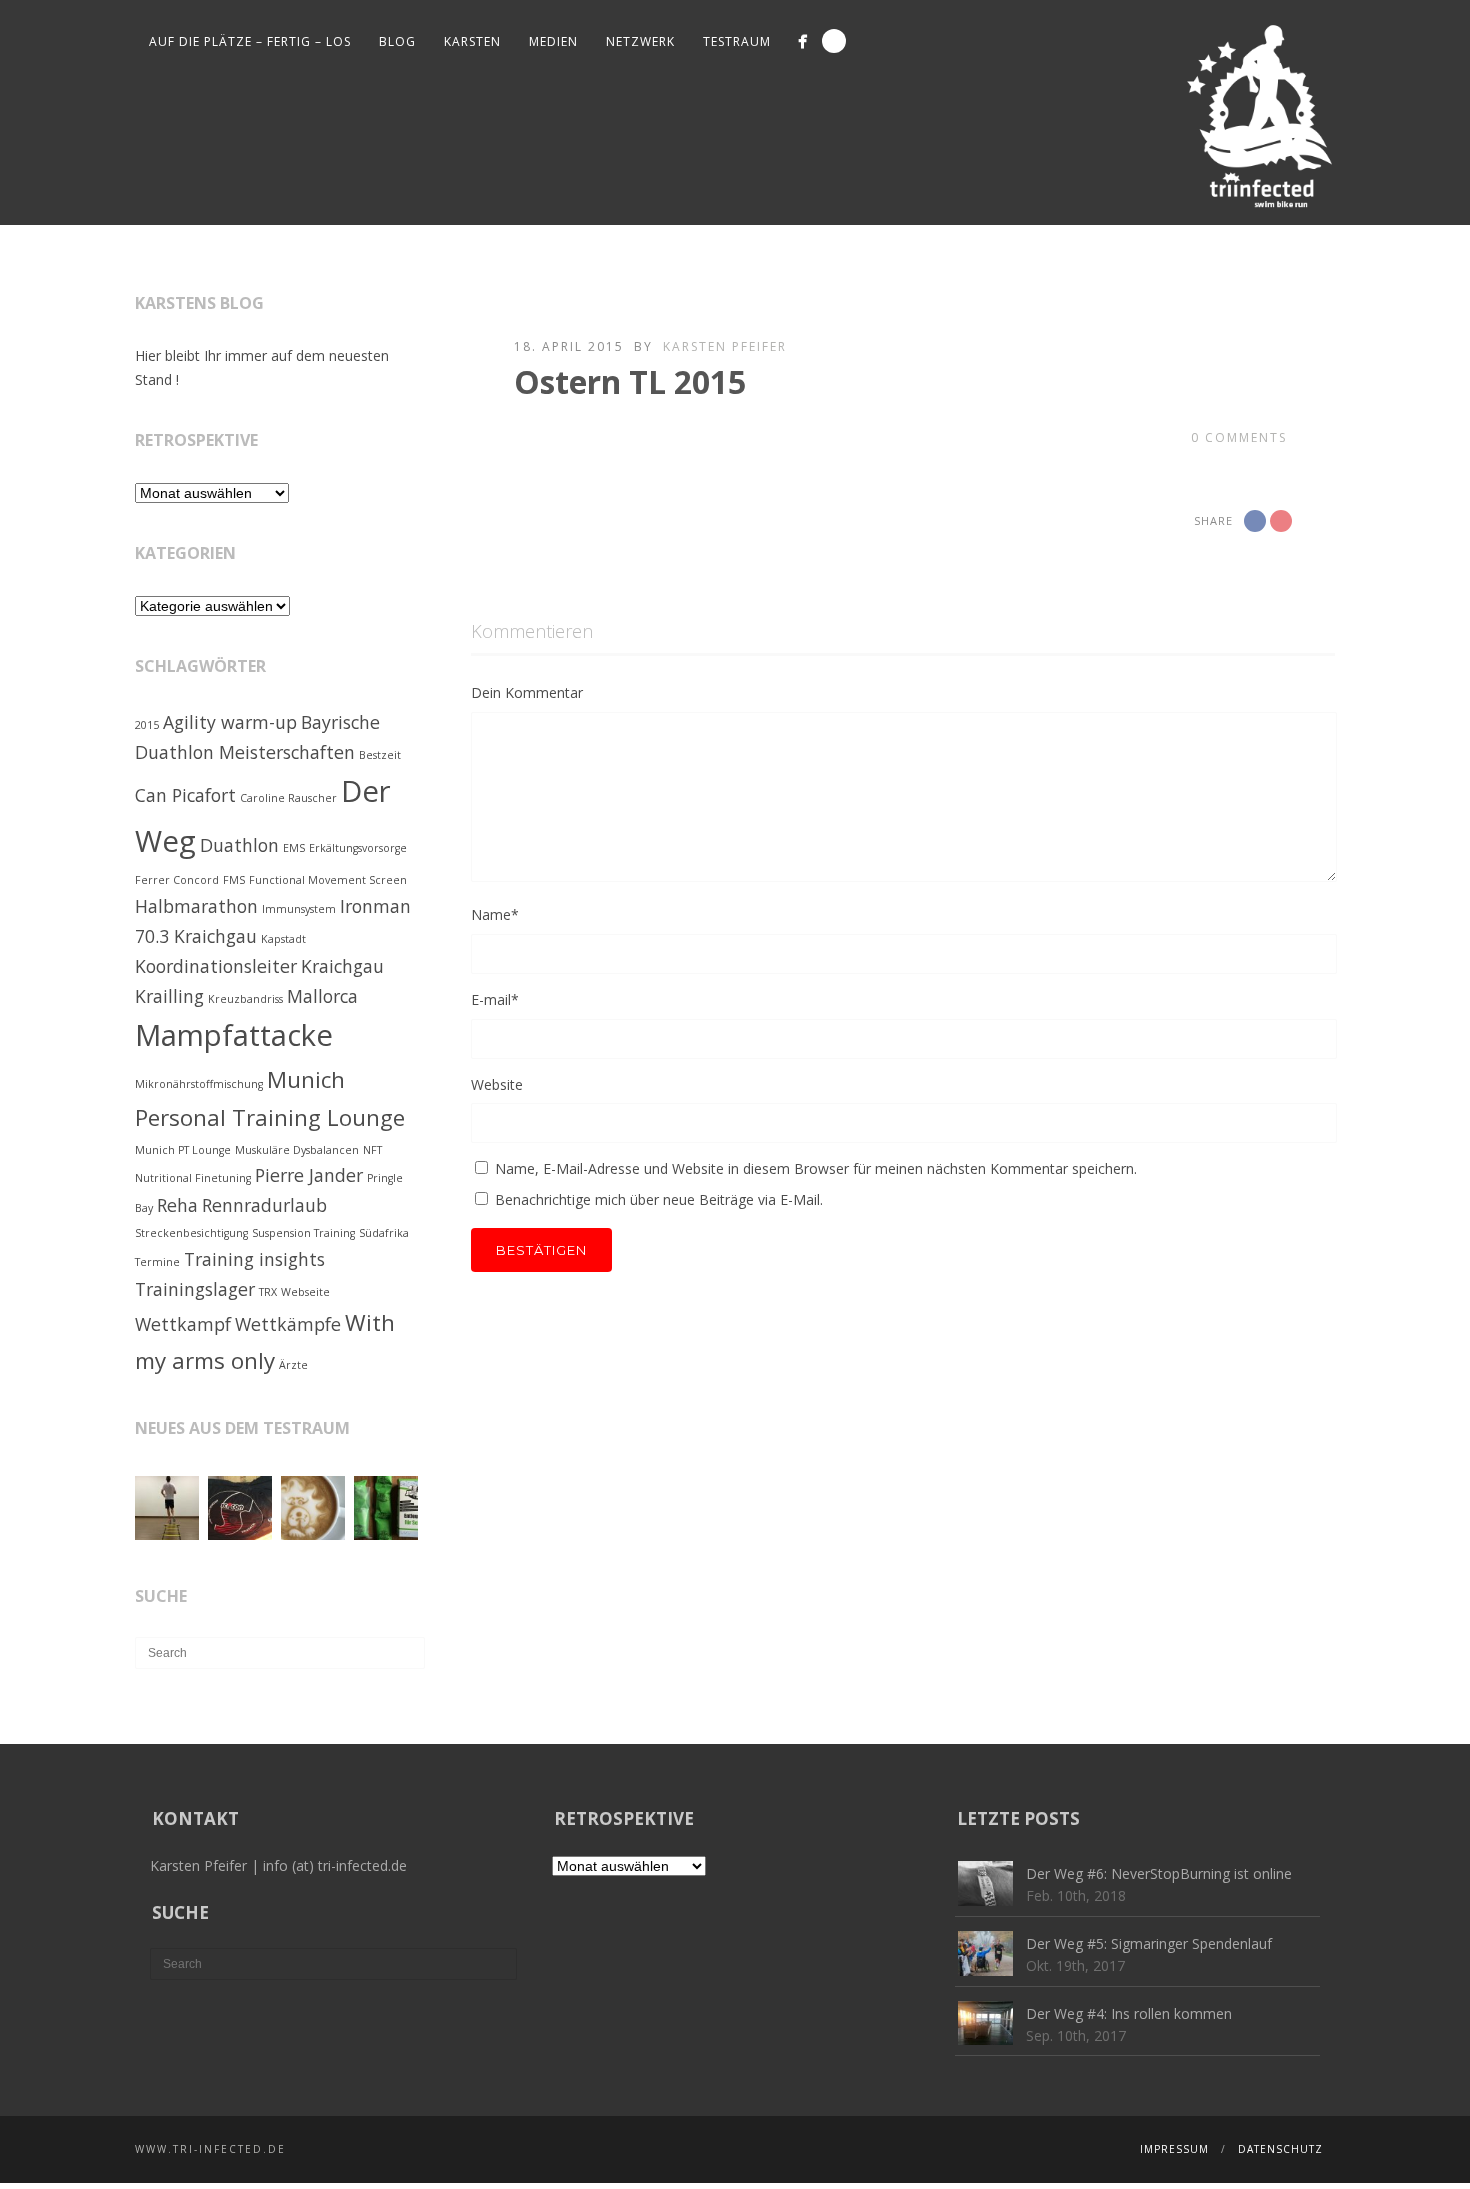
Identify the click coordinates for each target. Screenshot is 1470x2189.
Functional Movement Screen (328, 880)
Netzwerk (640, 41)
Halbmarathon (196, 906)
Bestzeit (380, 755)
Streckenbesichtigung (191, 1233)
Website (497, 1084)
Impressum (1174, 2149)
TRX (268, 1292)
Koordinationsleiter (216, 966)
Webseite (305, 1292)
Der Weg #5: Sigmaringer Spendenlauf (1149, 1943)
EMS (294, 848)
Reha (177, 1205)
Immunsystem (299, 909)
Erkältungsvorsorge (358, 848)
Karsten (472, 41)
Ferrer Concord (177, 880)
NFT (372, 1150)
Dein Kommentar (527, 692)
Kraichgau (342, 966)
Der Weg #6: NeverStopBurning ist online (1159, 1873)
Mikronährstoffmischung (199, 1084)
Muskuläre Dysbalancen (297, 1150)
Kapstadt (283, 939)
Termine (157, 1262)
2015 (147, 725)
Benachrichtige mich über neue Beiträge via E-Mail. (659, 1199)
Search (834, 41)
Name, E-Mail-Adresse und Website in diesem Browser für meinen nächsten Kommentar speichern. (816, 1168)
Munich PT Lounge (183, 1150)
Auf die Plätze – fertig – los (250, 41)
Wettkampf (183, 1324)
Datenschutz (1280, 2149)
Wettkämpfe (288, 1324)
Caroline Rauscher (288, 798)
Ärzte (293, 1365)
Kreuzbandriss (245, 999)
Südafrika (384, 1233)
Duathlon (239, 845)
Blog (397, 41)
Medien (553, 41)
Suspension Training (303, 1233)
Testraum (737, 41)
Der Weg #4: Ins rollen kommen (1129, 2013)
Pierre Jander (309, 1175)
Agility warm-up (230, 722)
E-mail (495, 999)
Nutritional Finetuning (193, 1178)
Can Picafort (185, 795)
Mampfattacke (234, 1035)
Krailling (169, 996)
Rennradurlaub (264, 1205)
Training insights (254, 1259)
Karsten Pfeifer (725, 346)
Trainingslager (195, 1289)
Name (495, 914)
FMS (234, 880)
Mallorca (322, 996)
